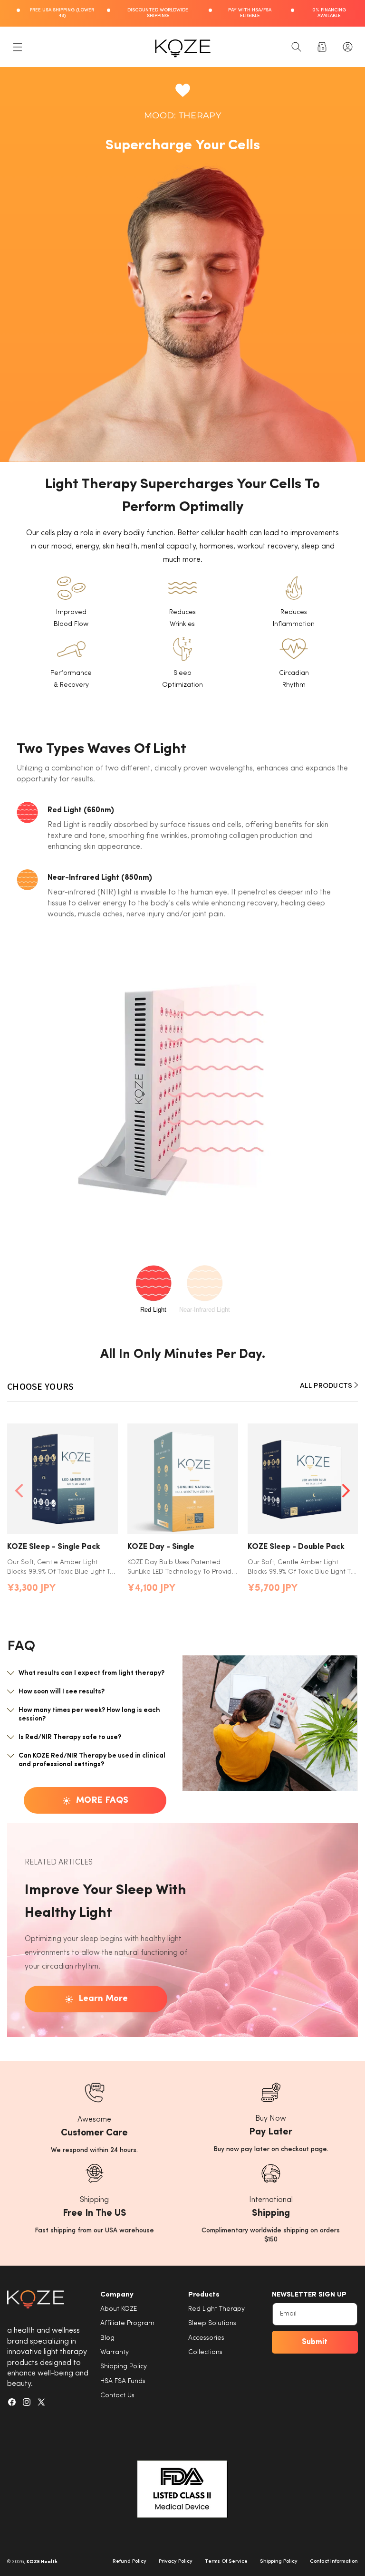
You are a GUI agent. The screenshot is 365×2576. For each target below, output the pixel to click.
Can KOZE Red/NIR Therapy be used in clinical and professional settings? (92, 1760)
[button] (18, 47)
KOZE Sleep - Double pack (296, 1547)
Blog (107, 2338)
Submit (315, 2342)
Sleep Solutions (212, 2323)
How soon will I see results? (62, 1692)
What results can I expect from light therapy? (91, 1673)
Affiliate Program (127, 2323)
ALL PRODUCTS (327, 1386)
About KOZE (119, 2309)
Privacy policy (176, 2562)
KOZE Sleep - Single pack (54, 1547)
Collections (205, 2352)
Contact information (334, 2562)
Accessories (206, 2338)
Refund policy (130, 2562)
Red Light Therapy (216, 2309)
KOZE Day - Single (161, 1547)
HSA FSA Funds (123, 2381)
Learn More (103, 1999)
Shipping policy (279, 2562)
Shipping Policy (124, 2367)
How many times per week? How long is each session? (89, 1715)
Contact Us (117, 2396)
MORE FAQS (102, 1801)
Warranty (115, 2352)
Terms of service (226, 2562)
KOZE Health (42, 2562)
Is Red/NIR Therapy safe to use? (70, 1737)
